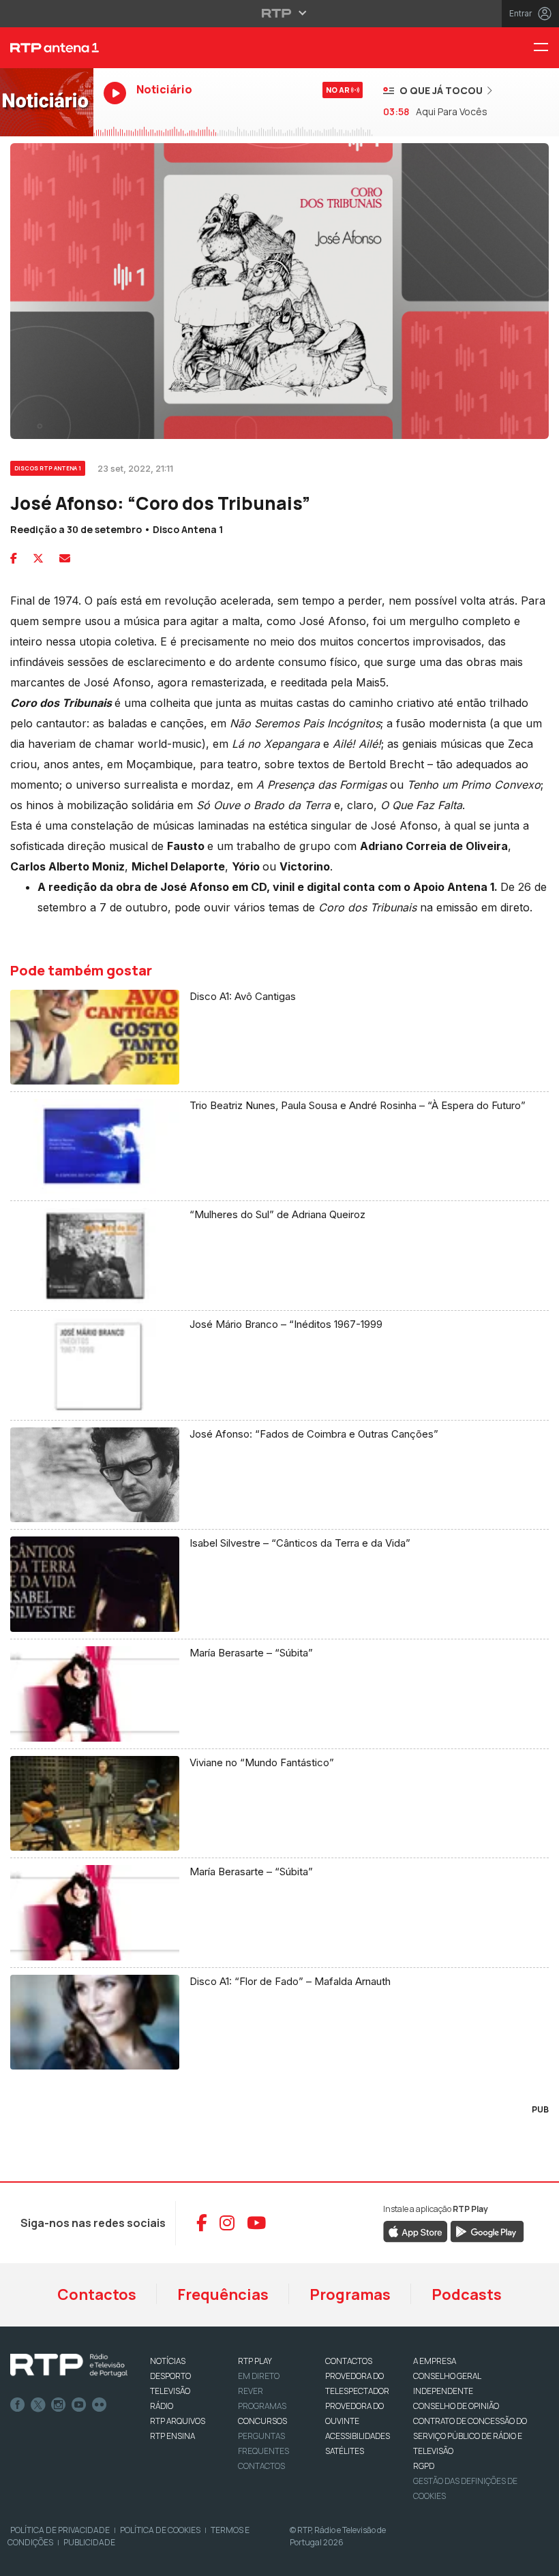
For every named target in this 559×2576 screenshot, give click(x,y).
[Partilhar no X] (38, 558)
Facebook (18, 2405)
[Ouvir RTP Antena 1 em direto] (47, 102)
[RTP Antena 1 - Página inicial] (47, 48)
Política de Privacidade (60, 2530)
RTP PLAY (255, 2361)
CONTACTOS (349, 2361)
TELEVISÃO (170, 2391)
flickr (100, 2405)
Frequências (223, 2294)
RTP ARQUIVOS (178, 2421)
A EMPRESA (435, 2361)
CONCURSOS (262, 2421)
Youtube (79, 2405)
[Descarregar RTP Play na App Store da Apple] (416, 2230)
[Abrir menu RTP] (280, 13)
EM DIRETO (259, 2376)
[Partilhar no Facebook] (14, 558)
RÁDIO (162, 2406)
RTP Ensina (172, 2436)
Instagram (59, 2405)
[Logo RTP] (69, 2365)
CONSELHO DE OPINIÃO (456, 2406)
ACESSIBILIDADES (358, 2436)
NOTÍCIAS (168, 2361)
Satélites (345, 2451)
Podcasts (467, 2294)
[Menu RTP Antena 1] (546, 48)
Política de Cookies (160, 2530)
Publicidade (89, 2542)
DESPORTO (170, 2376)
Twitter (38, 2405)
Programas (350, 2294)
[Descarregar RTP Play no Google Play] (487, 2230)
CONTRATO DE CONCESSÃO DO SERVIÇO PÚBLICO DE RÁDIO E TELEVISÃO (470, 2436)
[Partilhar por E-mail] (65, 558)
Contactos (97, 2294)
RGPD (424, 2466)
